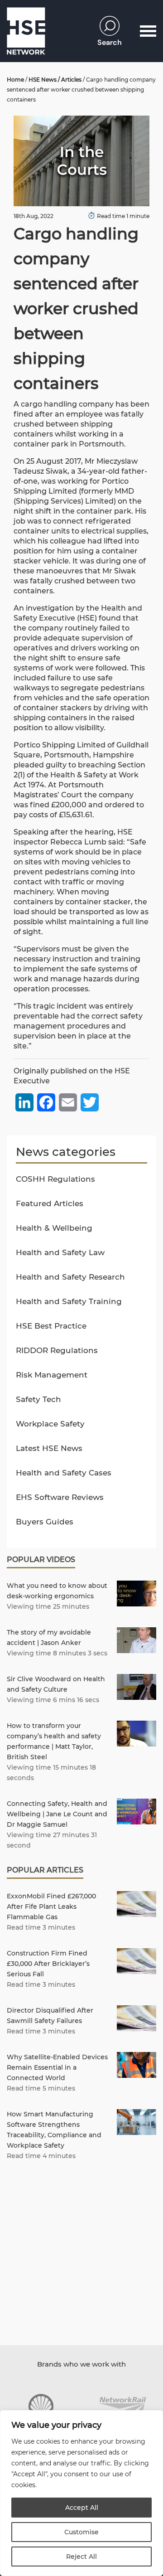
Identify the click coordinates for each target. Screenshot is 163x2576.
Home (15, 80)
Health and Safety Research (70, 1277)
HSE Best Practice (51, 1326)
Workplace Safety (50, 1424)
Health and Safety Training (69, 1301)
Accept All (82, 2508)
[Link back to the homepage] (26, 31)
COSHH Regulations (55, 1179)
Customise (81, 2532)
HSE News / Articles (55, 80)
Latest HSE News (49, 1448)
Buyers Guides (45, 1522)
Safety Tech (38, 1399)
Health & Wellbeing (54, 1228)
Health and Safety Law (60, 1252)
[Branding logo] (41, 2406)
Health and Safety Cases (64, 1473)
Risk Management (52, 1375)
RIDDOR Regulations (57, 1350)
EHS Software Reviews (60, 1497)
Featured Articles (50, 1203)
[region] (81, 2493)
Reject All (81, 2557)
